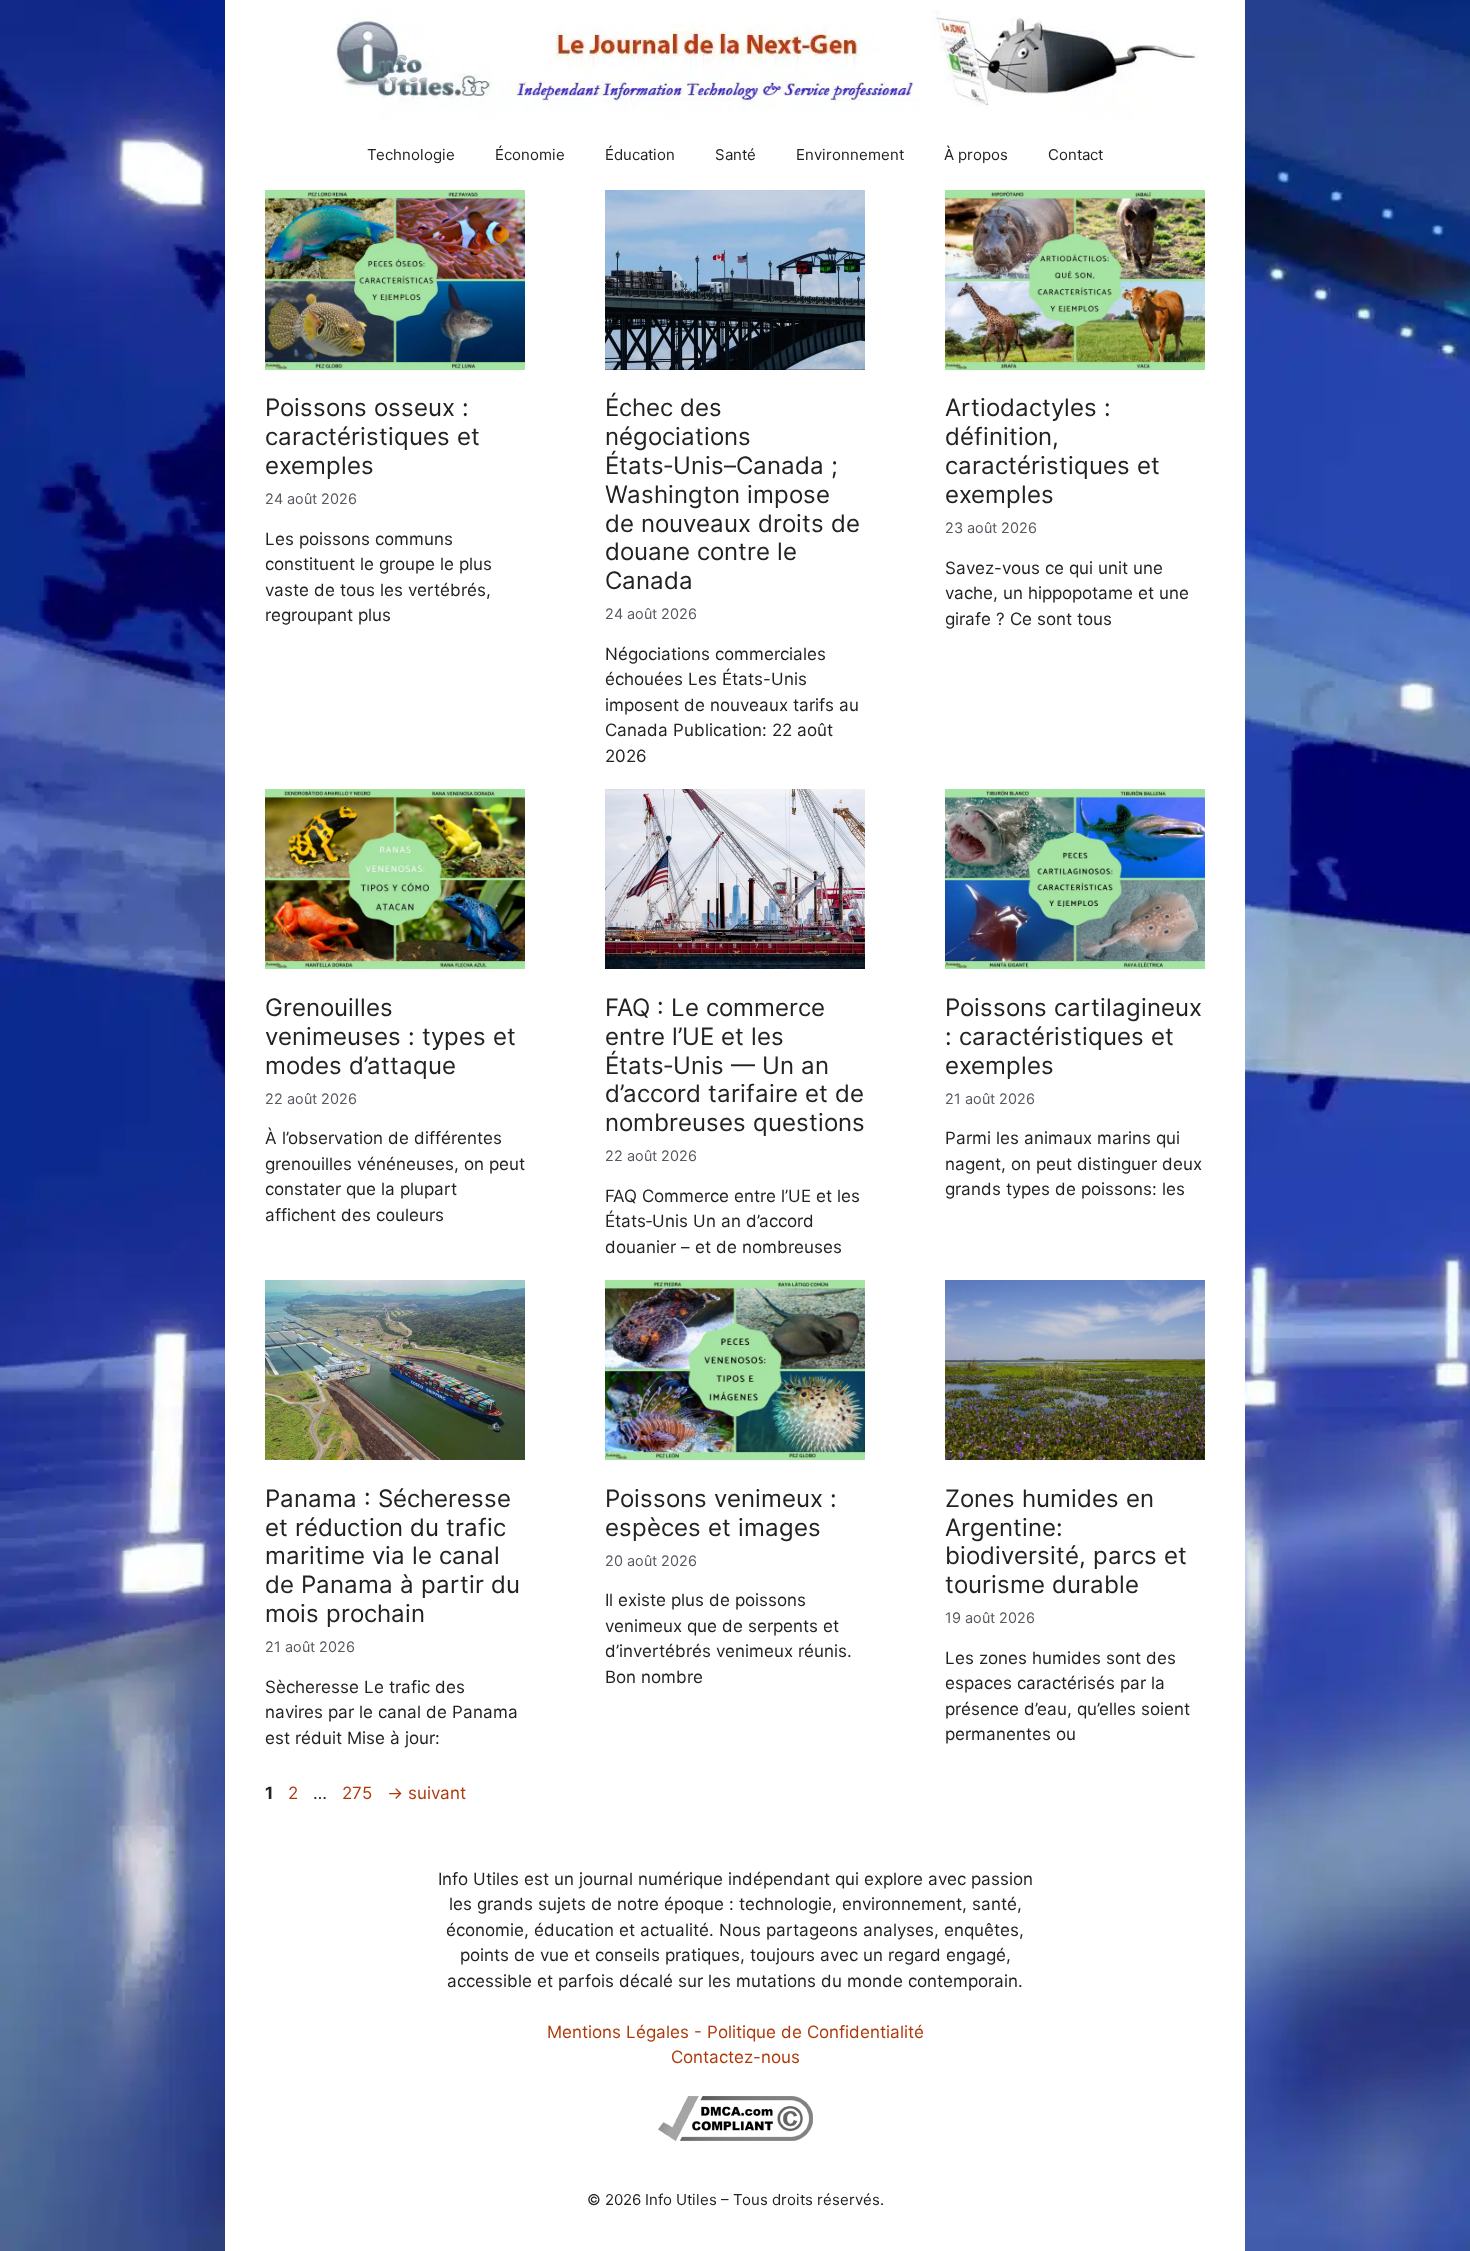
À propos (976, 154)
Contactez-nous (735, 2057)
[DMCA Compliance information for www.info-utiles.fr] (735, 2135)
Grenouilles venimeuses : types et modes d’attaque (390, 1036)
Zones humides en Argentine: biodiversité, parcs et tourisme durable (1066, 1541)
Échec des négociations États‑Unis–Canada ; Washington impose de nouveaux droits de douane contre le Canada (732, 494)
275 (359, 1793)
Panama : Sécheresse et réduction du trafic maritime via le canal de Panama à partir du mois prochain (392, 1556)
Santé (735, 154)
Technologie (411, 154)
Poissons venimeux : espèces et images (721, 1513)
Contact (1075, 154)
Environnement (850, 154)
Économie (530, 154)
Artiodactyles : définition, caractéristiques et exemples (1052, 450)
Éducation (640, 154)
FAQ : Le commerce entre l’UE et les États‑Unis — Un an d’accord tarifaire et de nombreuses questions (735, 1065)
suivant (426, 1793)
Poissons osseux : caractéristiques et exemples (372, 436)
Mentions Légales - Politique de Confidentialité (735, 2032)
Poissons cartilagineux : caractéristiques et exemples (1073, 1036)
